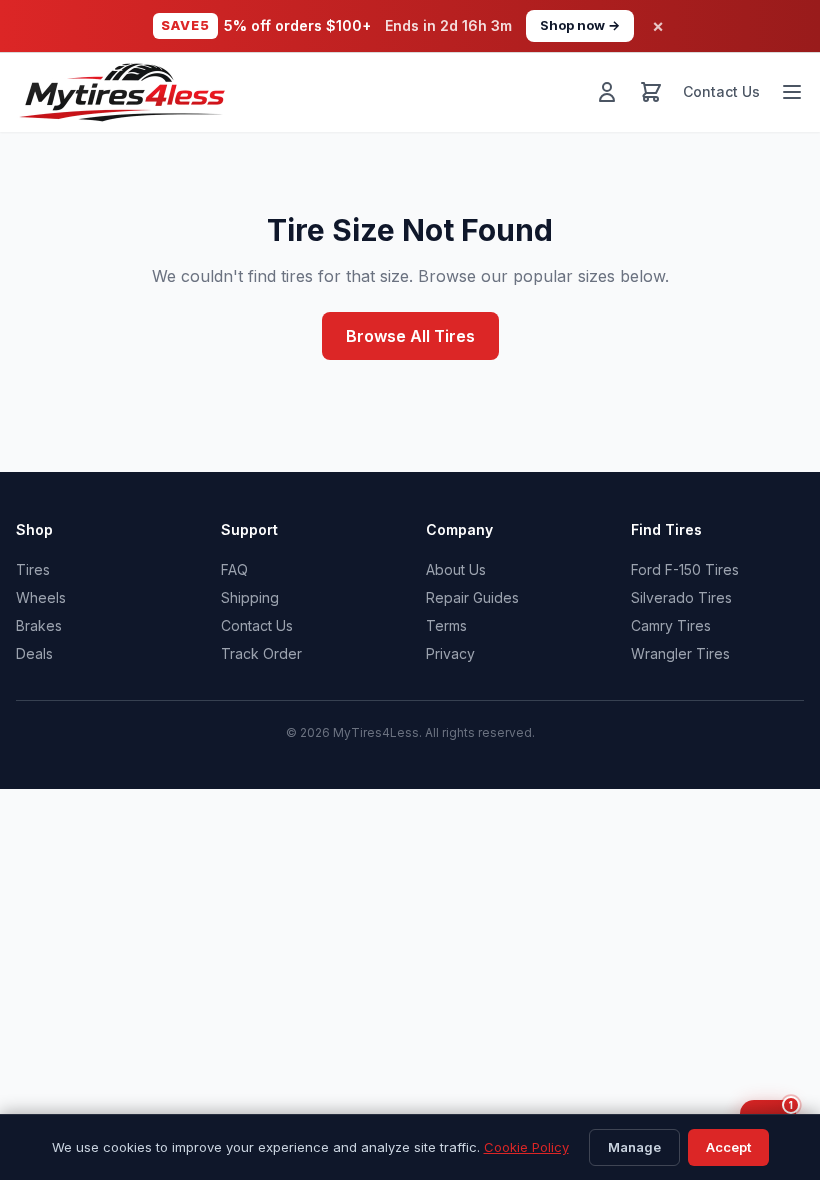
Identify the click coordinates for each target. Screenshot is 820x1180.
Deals (34, 653)
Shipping (250, 597)
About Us (456, 569)
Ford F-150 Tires (685, 569)
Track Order (261, 653)
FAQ (234, 569)
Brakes (39, 625)
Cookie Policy (526, 1147)
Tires (33, 569)
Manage (634, 1147)
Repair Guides (472, 597)
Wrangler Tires (680, 653)
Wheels (41, 597)
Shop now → (580, 25)
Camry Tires (671, 625)
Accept (728, 1147)
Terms (446, 625)
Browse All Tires (410, 336)
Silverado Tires (681, 597)
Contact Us (721, 91)
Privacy (450, 653)
